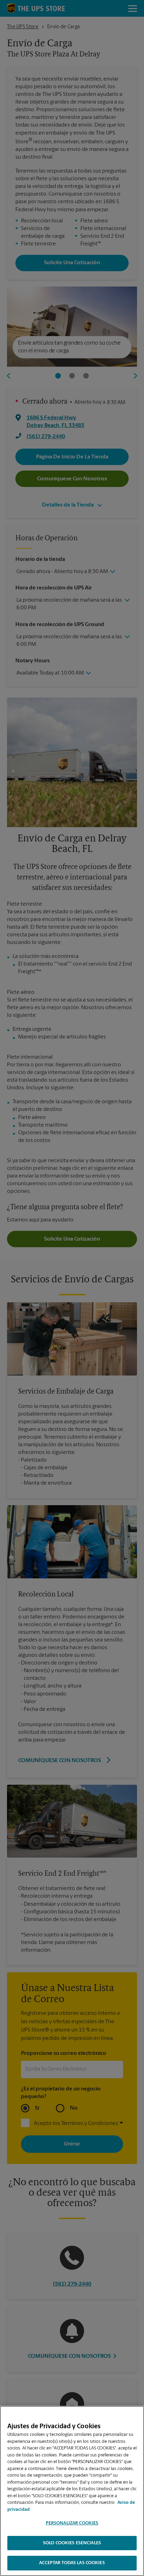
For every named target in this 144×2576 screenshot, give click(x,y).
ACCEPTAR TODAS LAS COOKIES (72, 2563)
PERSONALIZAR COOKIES (72, 2523)
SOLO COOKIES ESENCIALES (72, 2543)
